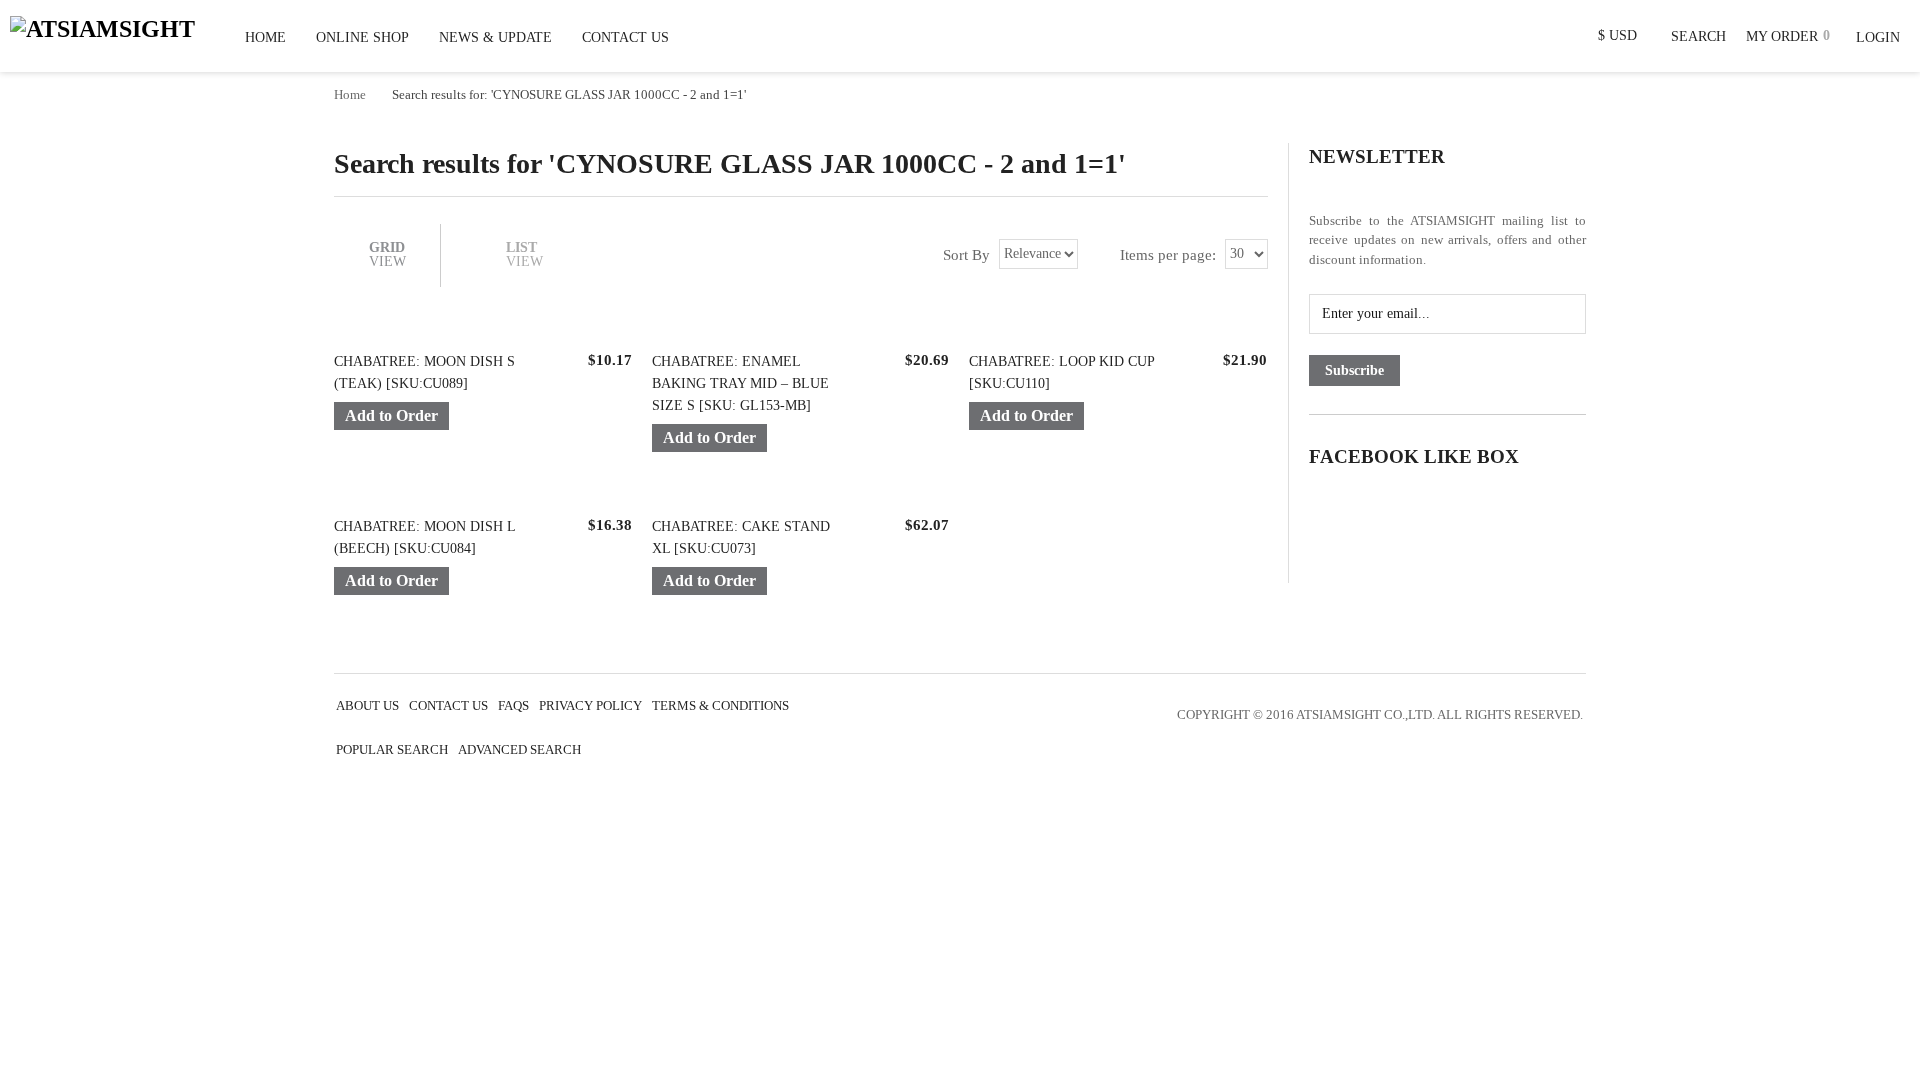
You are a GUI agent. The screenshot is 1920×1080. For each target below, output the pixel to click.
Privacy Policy (590, 706)
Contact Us (448, 706)
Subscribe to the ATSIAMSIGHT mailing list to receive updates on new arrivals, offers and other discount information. (1447, 240)
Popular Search (392, 750)
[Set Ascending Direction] (1094, 254)
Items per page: (1168, 254)
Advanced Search (519, 750)
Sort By (966, 254)
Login (1878, 37)
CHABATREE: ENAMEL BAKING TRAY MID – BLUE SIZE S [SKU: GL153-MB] (740, 383)
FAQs (513, 706)
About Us (367, 706)
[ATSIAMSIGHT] (102, 26)
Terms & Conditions (720, 706)
